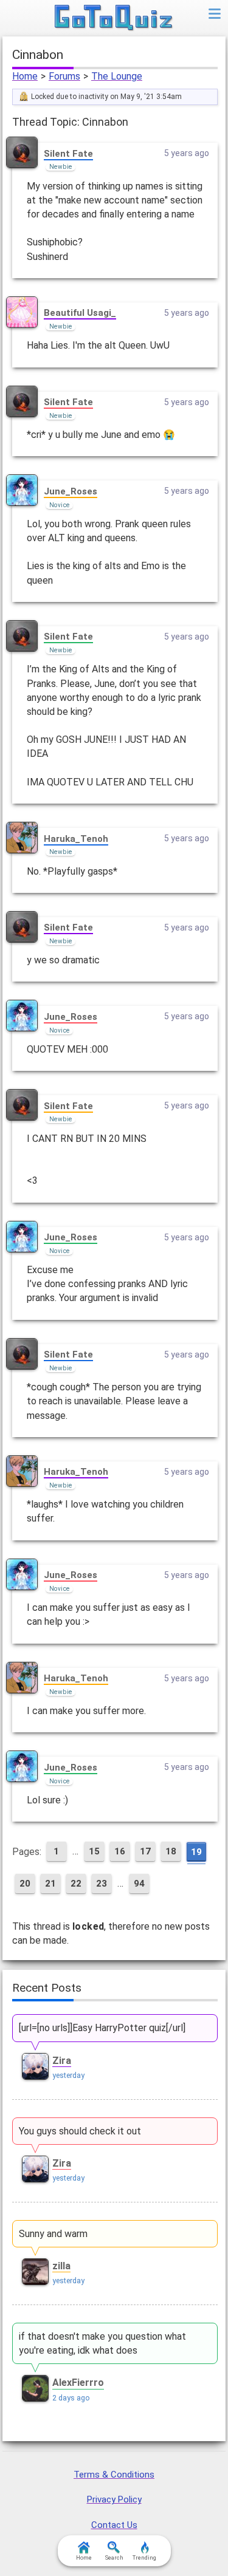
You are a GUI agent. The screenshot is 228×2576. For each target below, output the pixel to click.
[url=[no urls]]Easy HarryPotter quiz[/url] (102, 2028)
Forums (64, 76)
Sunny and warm (53, 2234)
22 (76, 1884)
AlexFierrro (78, 2383)
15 (94, 1851)
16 (120, 1851)
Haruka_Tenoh (76, 839)
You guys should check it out (80, 2131)
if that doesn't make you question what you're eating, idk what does (102, 2343)
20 (25, 1884)
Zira (62, 2061)
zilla (61, 2266)
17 (145, 1851)
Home (25, 76)
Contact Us (114, 2525)
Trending (144, 2558)
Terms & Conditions (114, 2475)
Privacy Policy (114, 2499)
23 (102, 1884)
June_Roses (71, 491)
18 (171, 1851)
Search (114, 2558)
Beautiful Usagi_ (80, 313)
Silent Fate (68, 154)
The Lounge (117, 76)
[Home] (114, 18)
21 (50, 1884)
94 (139, 1884)
